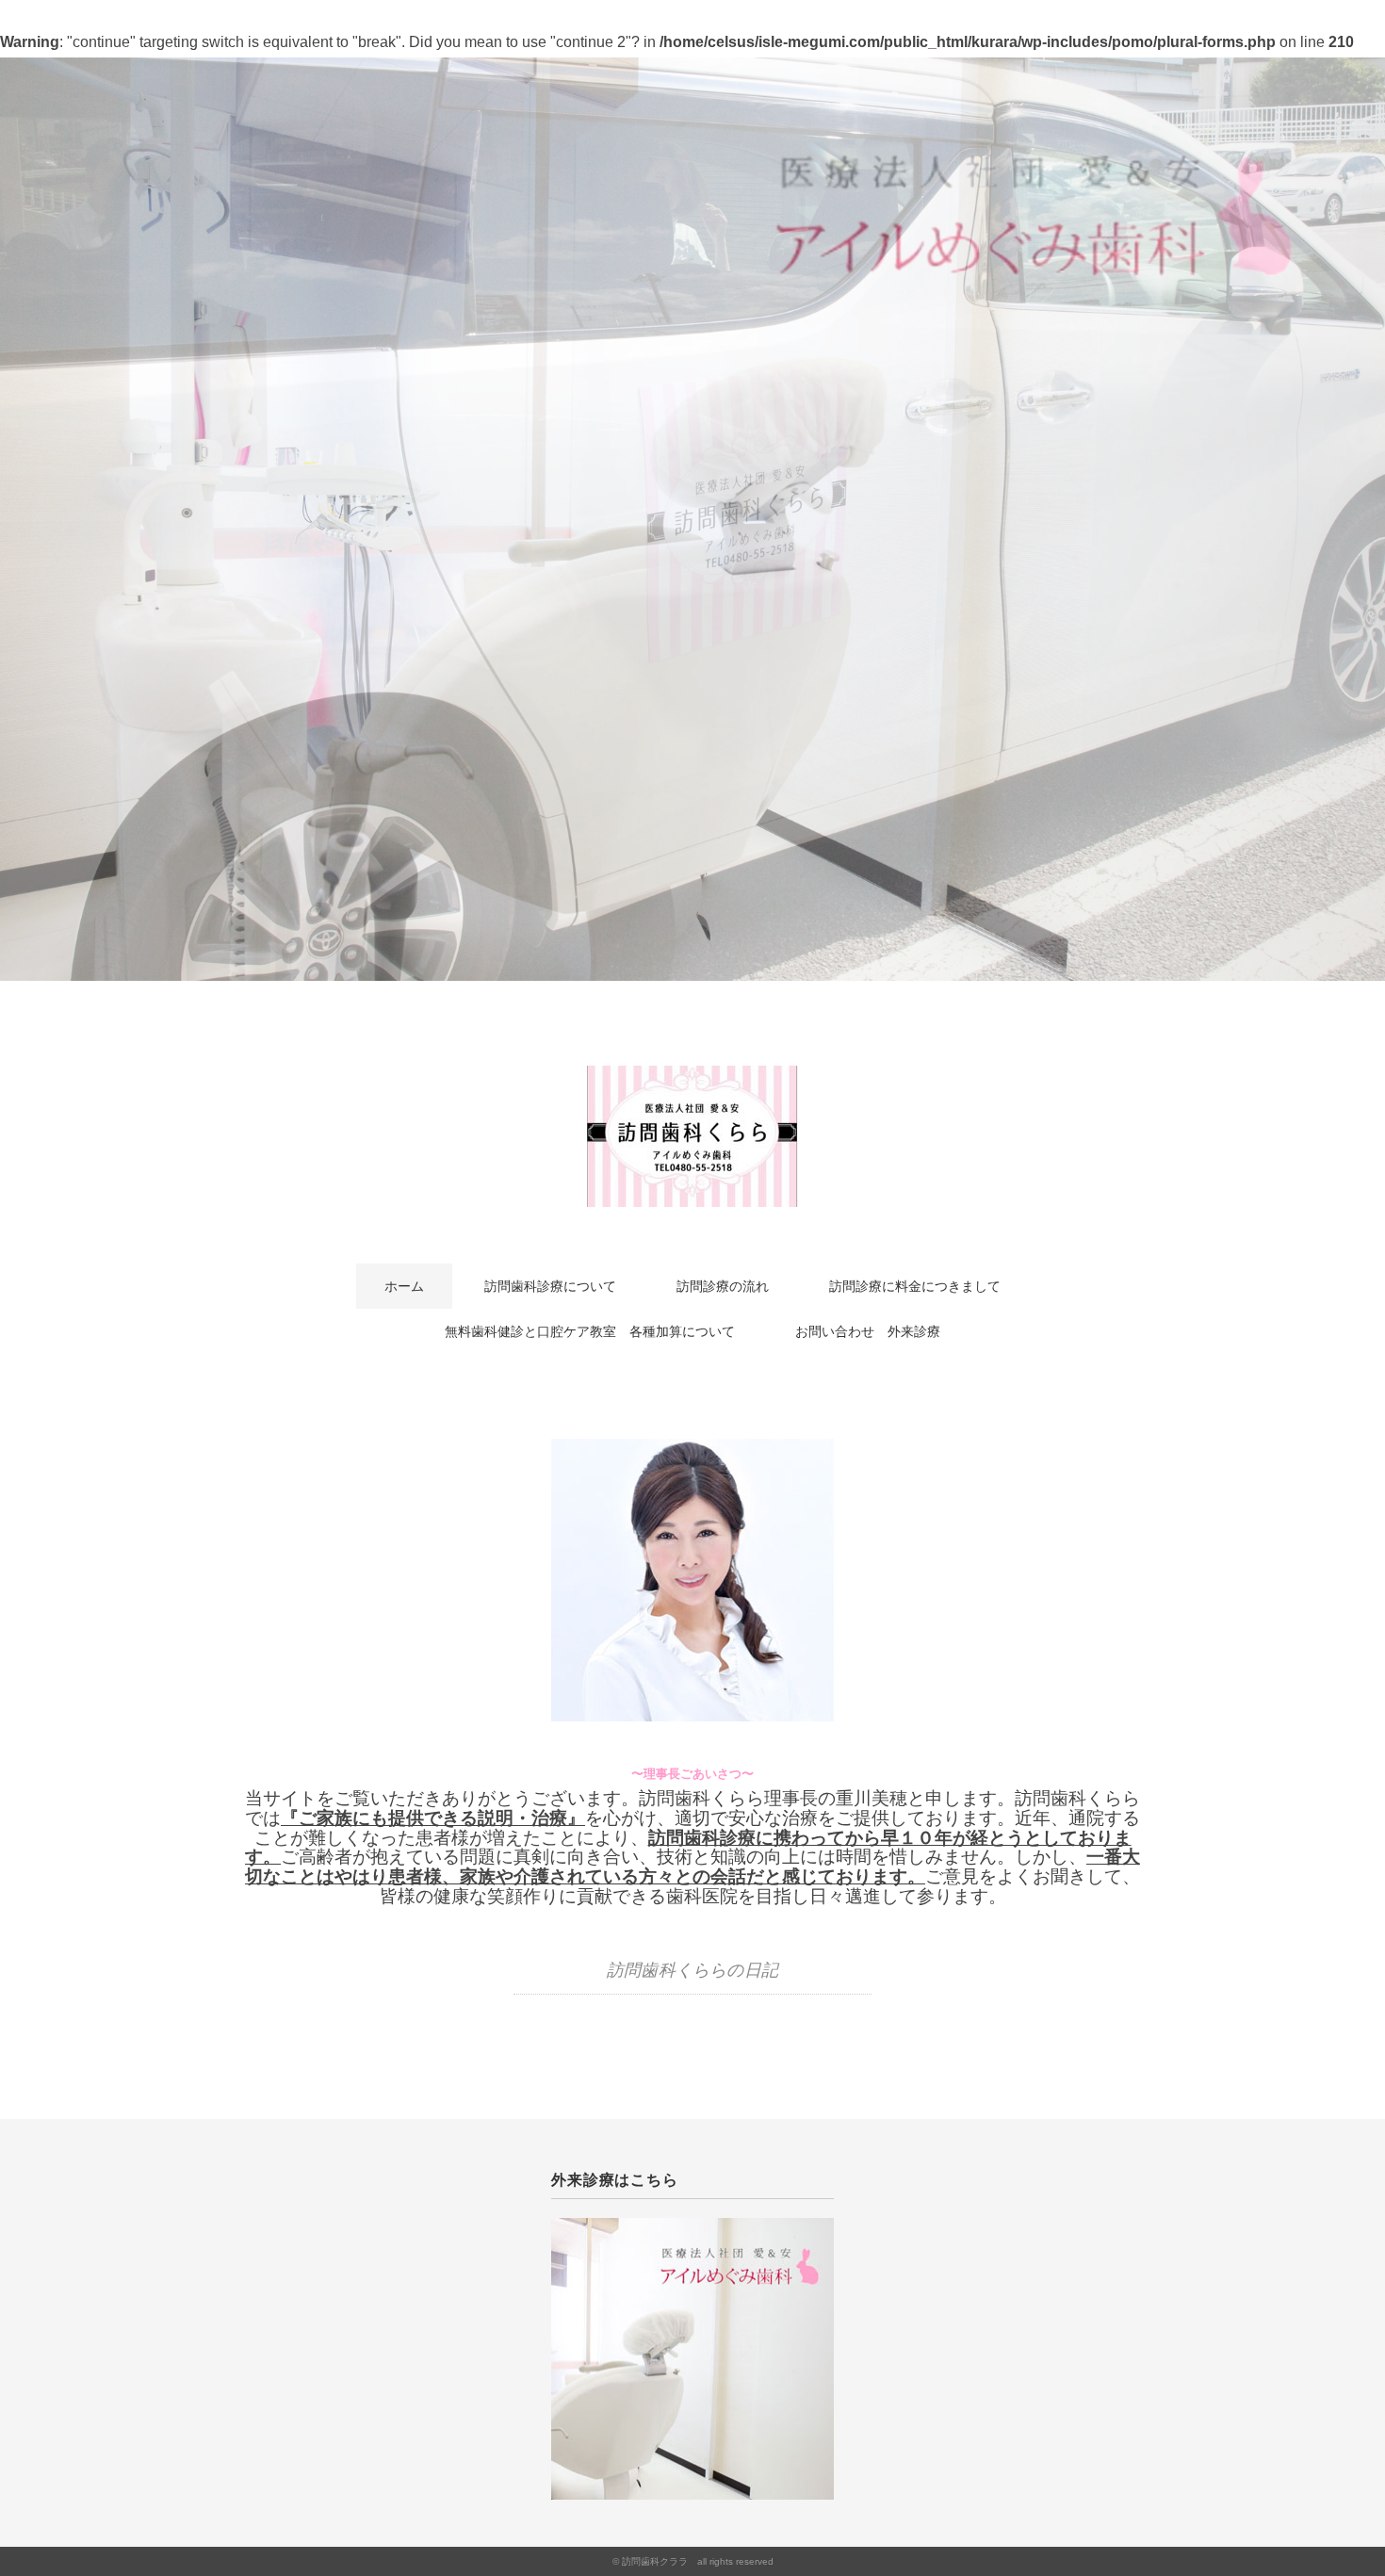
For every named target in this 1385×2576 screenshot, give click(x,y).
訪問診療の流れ (723, 1286)
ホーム (404, 1286)
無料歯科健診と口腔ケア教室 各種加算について (590, 1331)
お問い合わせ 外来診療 (868, 1331)
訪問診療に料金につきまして (915, 1286)
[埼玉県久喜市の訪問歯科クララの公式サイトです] (692, 1079)
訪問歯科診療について (550, 1286)
